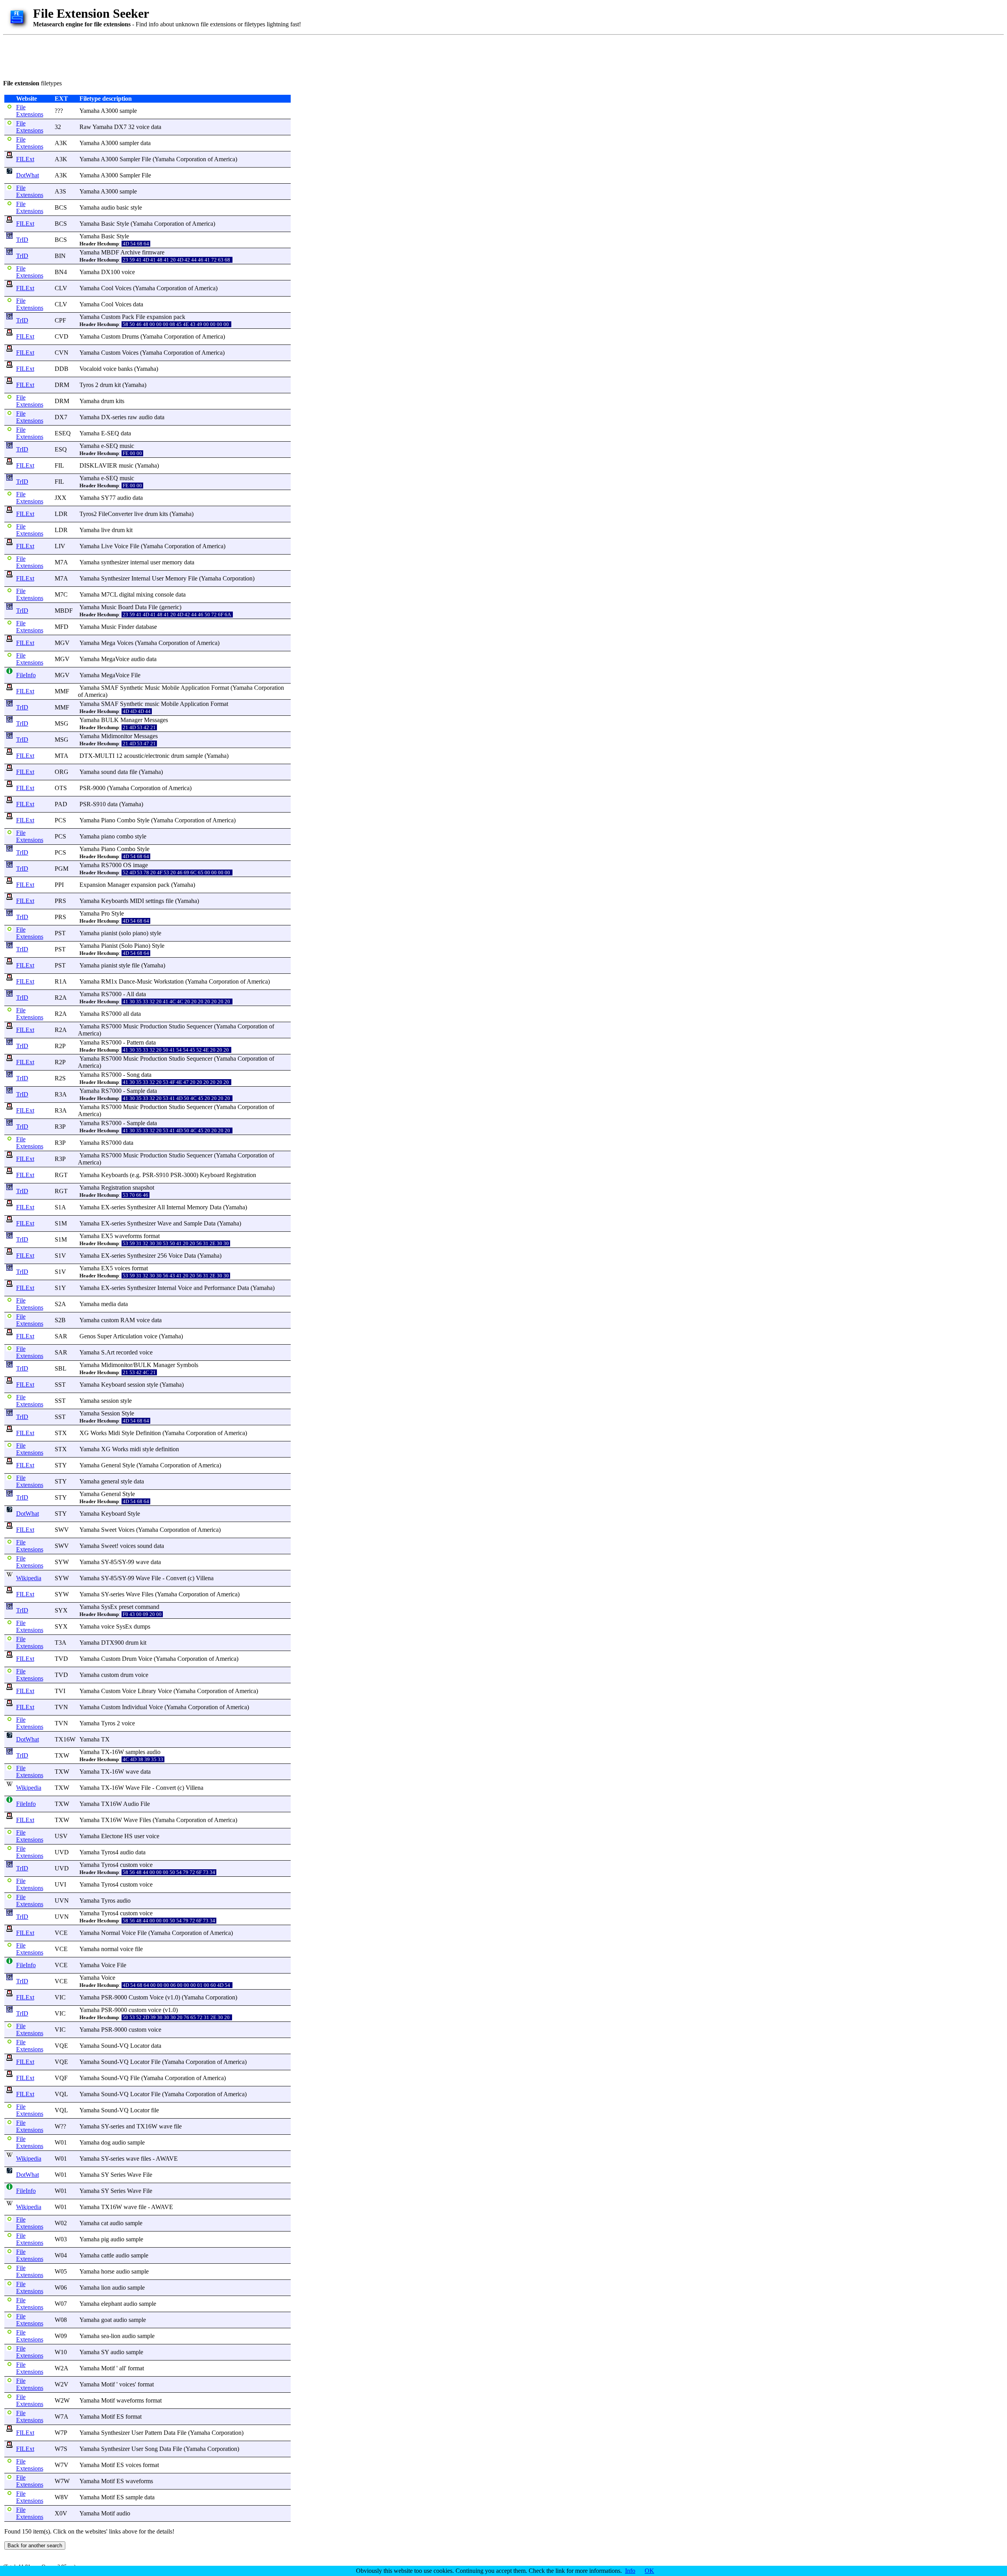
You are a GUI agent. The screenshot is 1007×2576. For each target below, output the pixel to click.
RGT (61, 1175)
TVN (61, 1707)
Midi (114, 1433)
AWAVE (167, 2159)
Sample (136, 1091)
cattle (108, 2255)
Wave (164, 1223)
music (127, 446)
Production (154, 1026)
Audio (131, 1804)
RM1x (109, 981)
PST (60, 933)
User (158, 578)
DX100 (111, 272)
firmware (153, 252)
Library (147, 1691)
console (164, 594)
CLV (61, 288)
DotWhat (28, 175)
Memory (176, 578)
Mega (108, 643)
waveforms (128, 1236)
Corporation (191, 159)
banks (125, 369)
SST (60, 1385)
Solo (127, 946)
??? (59, 111)
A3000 (109, 111)
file (133, 772)
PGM (62, 869)
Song (133, 1075)
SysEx (109, 1607)
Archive (130, 252)
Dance (127, 981)
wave (142, 1562)
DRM (62, 385)
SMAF (110, 688)
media (109, 1304)
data (156, 127)
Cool (107, 288)
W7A (62, 2417)
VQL (61, 2094)
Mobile (171, 688)
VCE (61, 1933)
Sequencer (199, 1026)
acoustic (134, 756)
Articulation (128, 1336)
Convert (176, 1578)
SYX (61, 1610)
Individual (135, 1707)
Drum (129, 1659)
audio (108, 207)
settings (155, 901)
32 (58, 127)
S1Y (60, 1288)
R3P (60, 1127)
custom (110, 1320)
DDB (62, 369)
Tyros (87, 385)
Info (630, 2571)
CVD (62, 336)
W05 (61, 2271)
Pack (128, 317)
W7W (62, 2481)
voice (143, 127)
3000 (190, 1175)
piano (108, 836)
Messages (156, 720)
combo (125, 836)
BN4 (61, 272)
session (136, 1385)
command (147, 1607)
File (146, 159)
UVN (62, 1901)
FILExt (25, 159)
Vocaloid (90, 369)
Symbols (187, 1365)
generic (170, 607)
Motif (108, 2368)
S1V (60, 1256)
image (140, 865)
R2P (60, 1046)
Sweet (109, 1530)
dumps (142, 1626)
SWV (62, 1530)
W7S (61, 2449)
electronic (158, 756)
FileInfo (26, 675)
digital (127, 594)
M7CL (109, 594)
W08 (61, 2320)
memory (172, 562)
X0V (61, 2513)
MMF (62, 691)
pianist (109, 933)
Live (107, 546)
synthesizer (115, 562)
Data (141, 607)
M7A (61, 562)
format (152, 1236)
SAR (61, 1336)
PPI (59, 885)
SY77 (108, 498)
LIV (60, 546)
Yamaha (89, 111)
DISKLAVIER (98, 465)
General (111, 1465)
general (110, 1481)
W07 (61, 2304)
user (155, 562)
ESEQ (63, 433)
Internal (141, 578)
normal (110, 1949)
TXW (62, 1755)
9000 (99, 788)
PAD (61, 804)
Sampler (130, 159)
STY (61, 1465)
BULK (110, 720)
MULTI (105, 756)
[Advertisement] (146, 56)
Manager (131, 720)
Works (99, 1433)
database (146, 627)
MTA (62, 756)
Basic (108, 224)
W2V (62, 2384)
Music (109, 607)
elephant (112, 2304)
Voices (123, 288)
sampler (129, 143)
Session (111, 1413)
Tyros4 (110, 1852)
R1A (61, 981)
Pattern (135, 1042)
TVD (61, 1659)
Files (148, 1594)
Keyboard (212, 1175)
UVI (60, 1884)
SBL (61, 1368)
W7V (62, 2465)
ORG (62, 772)
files (146, 2159)
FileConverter (115, 514)
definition (167, 1449)
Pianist (109, 946)
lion (106, 2288)
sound (109, 772)
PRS (60, 901)
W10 (61, 2352)
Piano (108, 820)
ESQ (61, 449)
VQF (61, 2078)
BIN (60, 256)
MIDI (137, 901)
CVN (62, 353)
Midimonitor (117, 736)
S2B (60, 1320)
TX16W (65, 1739)
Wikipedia (29, 1578)
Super (104, 1336)
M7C (61, 594)
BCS (61, 207)
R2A (61, 998)
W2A (62, 2368)
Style (123, 224)
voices (122, 1268)
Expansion (93, 885)
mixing (145, 594)
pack (179, 317)
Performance (220, 1288)
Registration (241, 1175)
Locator (140, 2046)
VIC (60, 1997)
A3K (61, 143)
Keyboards (115, 901)
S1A (60, 1207)
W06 (61, 2288)
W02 (61, 2223)
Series (118, 2175)
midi (135, 1449)
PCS (60, 820)
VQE (61, 2046)
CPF (60, 320)
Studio (177, 1026)
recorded (127, 1352)
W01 (61, 2142)
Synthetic (132, 688)
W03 (61, 2239)
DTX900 (113, 1643)
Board (126, 607)
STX (61, 1433)
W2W (62, 2400)
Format (220, 688)
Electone (112, 1836)
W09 (61, 2336)
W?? (60, 2126)
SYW (62, 1562)
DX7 (61, 417)
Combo (126, 820)
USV (61, 1836)
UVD (62, 1852)
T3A (61, 1643)
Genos (88, 1336)
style (136, 207)
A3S (60, 191)
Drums (130, 336)
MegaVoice (115, 659)
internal (139, 562)
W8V (62, 2497)
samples (135, 1752)
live (139, 514)
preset (126, 1607)
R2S (60, 1078)
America (225, 159)
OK (649, 2571)
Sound (109, 2046)
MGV (62, 643)
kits (120, 401)
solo (126, 933)
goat (106, 2320)
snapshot (143, 1188)
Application (195, 688)
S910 (99, 804)
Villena (205, 1578)
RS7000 (111, 865)
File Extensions (30, 111)
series (119, 417)
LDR (61, 514)
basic (123, 207)
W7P (61, 2433)
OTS (61, 788)
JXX (61, 498)
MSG (62, 723)
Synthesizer (115, 578)
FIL (59, 465)
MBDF (110, 252)
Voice (121, 546)
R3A (61, 1094)
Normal (111, 1933)
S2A (60, 1304)
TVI (60, 1691)
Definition (148, 1433)
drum (106, 385)
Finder (126, 627)
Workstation (169, 981)
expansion (159, 317)
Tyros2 (88, 514)
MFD (62, 627)
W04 (61, 2255)
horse (108, 2271)
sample (128, 111)
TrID (22, 240)
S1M (61, 1223)
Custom (111, 317)
